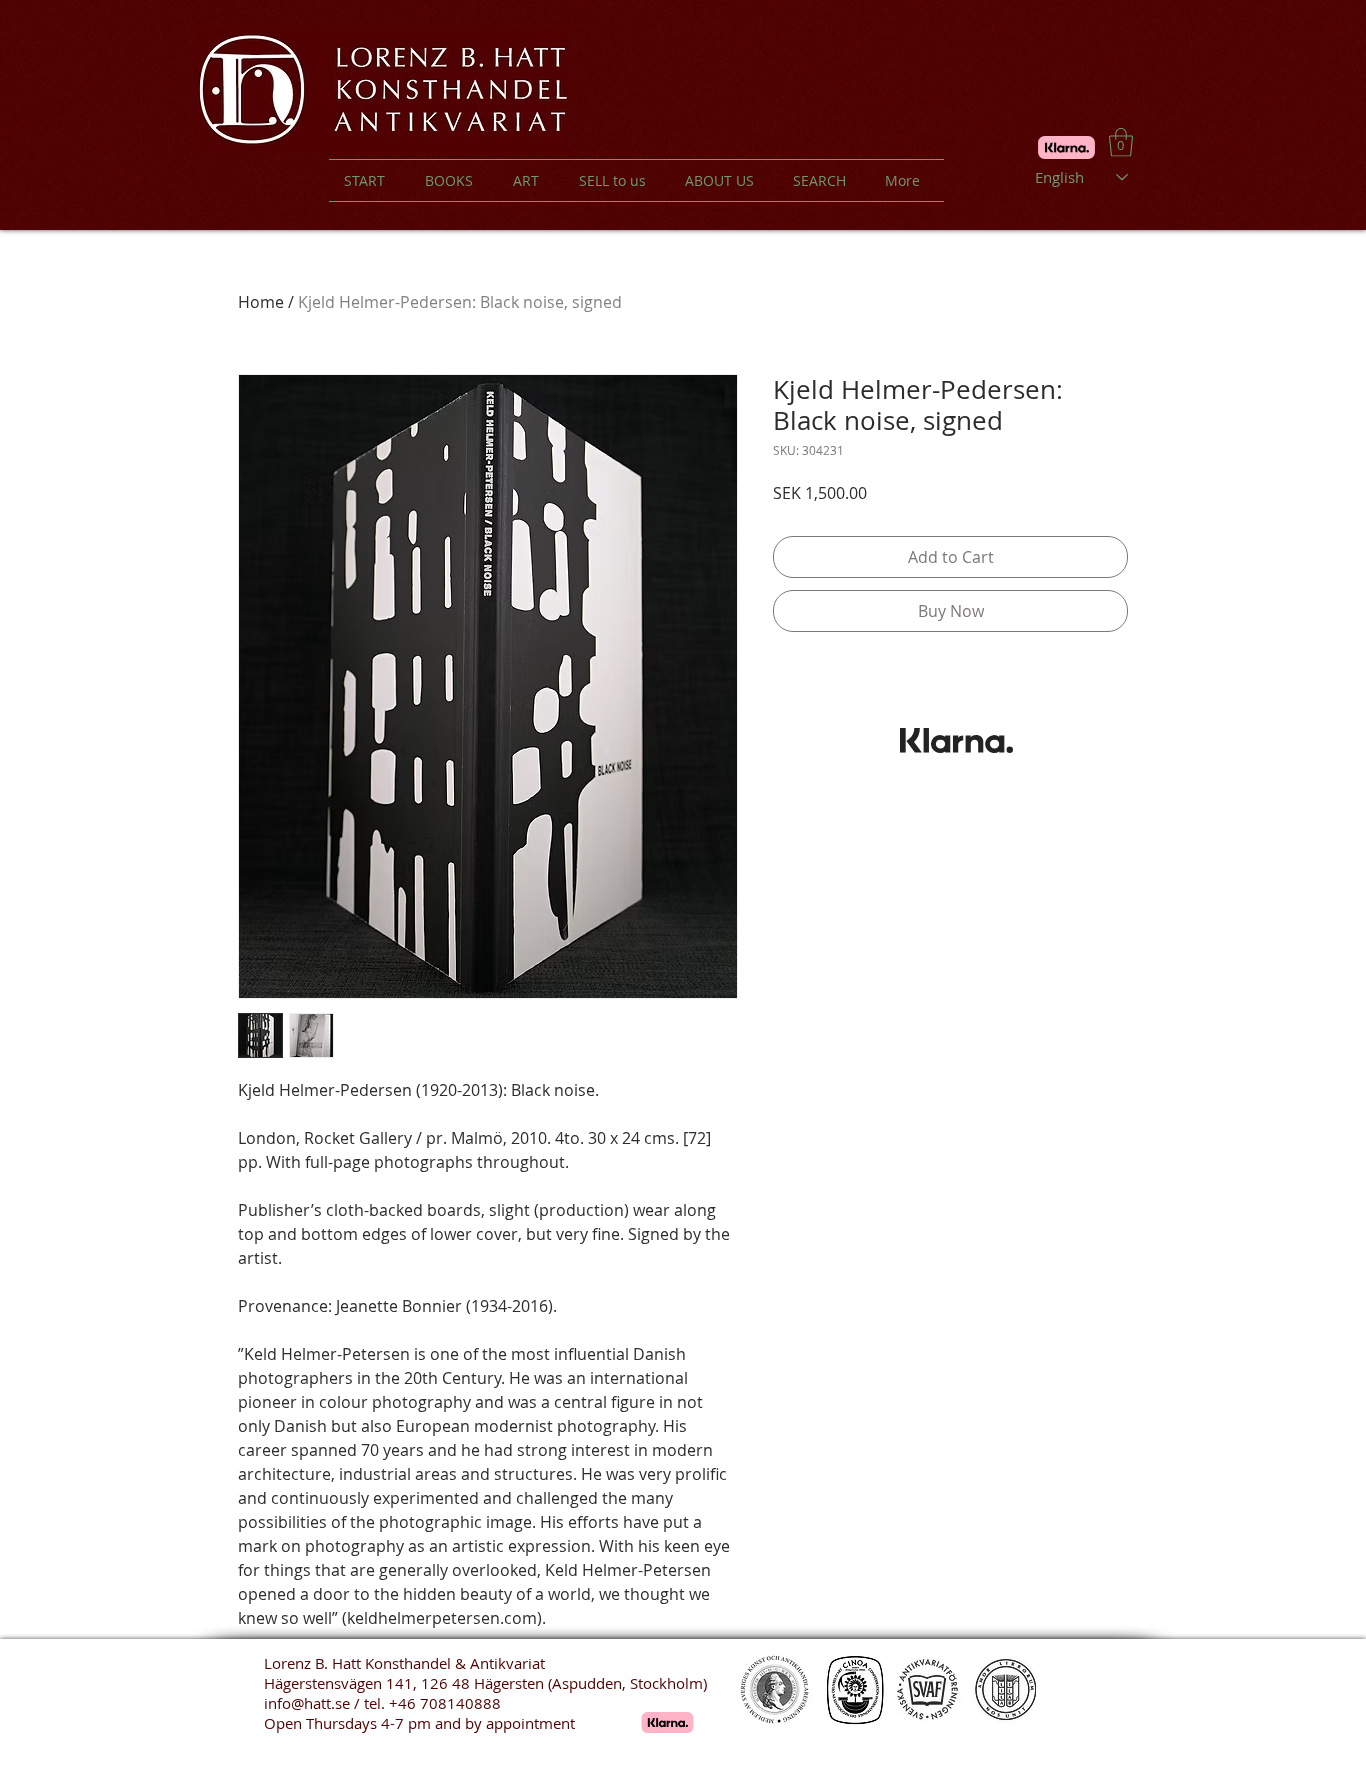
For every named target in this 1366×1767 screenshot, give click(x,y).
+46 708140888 (445, 1703)
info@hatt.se (307, 1703)
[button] (1121, 142)
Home (261, 302)
